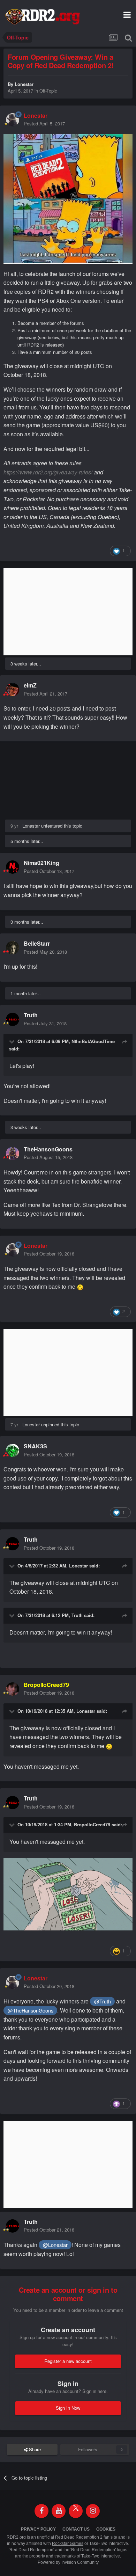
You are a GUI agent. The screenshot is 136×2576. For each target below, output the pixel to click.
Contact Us (76, 2529)
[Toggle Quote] (13, 1041)
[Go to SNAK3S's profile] (13, 1450)
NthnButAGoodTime (93, 1041)
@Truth (103, 2001)
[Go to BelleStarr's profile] (13, 948)
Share (34, 2449)
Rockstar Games (68, 2544)
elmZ (30, 685)
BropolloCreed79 (92, 1824)
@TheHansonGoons (31, 2010)
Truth (31, 1015)
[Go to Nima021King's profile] (13, 867)
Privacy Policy (38, 2529)
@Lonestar (55, 2245)
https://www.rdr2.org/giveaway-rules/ (48, 472)
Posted (44, 123)
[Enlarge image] (68, 1893)
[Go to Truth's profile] (13, 1019)
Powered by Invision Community (68, 2562)
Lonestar (24, 84)
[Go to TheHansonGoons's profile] (13, 1154)
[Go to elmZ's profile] (13, 690)
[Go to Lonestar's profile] (13, 120)
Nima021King (41, 863)
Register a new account (68, 2361)
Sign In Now (68, 2408)
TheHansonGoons (48, 1149)
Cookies (106, 2529)
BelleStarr (37, 943)
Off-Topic (48, 91)
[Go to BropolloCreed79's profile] (13, 1689)
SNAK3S (35, 1446)
